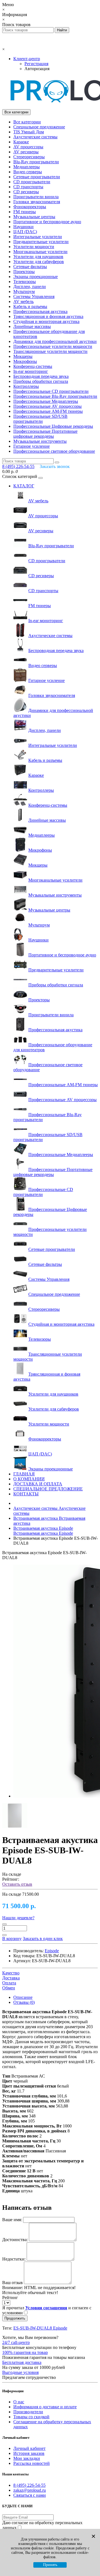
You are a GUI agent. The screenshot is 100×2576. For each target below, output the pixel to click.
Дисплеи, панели (30, 287)
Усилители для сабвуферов (39, 262)
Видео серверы (28, 172)
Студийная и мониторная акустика (46, 321)
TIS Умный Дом (29, 132)
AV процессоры (28, 147)
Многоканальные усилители (40, 252)
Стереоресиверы (29, 157)
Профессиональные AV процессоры (47, 406)
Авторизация (37, 69)
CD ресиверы (26, 192)
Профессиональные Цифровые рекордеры (53, 426)
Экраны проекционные (36, 277)
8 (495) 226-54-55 (29, 2485)
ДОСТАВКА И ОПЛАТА (38, 1484)
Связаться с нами (30, 2495)
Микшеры (23, 356)
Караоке (21, 142)
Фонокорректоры (30, 207)
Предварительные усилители (41, 242)
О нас (19, 2402)
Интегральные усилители (38, 237)
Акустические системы (35, 137)
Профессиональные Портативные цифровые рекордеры (45, 434)
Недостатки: (14, 2259)
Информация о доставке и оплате (45, 2407)
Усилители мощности (34, 247)
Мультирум (24, 292)
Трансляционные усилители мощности (50, 351)
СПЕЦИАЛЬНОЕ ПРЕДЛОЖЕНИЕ (48, 1489)
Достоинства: (15, 2240)
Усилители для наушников (38, 257)
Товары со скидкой (31, 2417)
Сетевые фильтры (30, 267)
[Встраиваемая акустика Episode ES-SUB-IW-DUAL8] (15, 1827)
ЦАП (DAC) (25, 232)
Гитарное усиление (32, 446)
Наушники (23, 227)
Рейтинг (10, 2298)
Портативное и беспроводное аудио (47, 222)
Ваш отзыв (12, 2283)
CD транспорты (28, 187)
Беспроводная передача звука (41, 376)
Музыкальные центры (34, 217)
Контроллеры (26, 386)
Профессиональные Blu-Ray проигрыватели (55, 396)
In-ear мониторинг (31, 371)
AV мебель (23, 301)
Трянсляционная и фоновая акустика (48, 316)
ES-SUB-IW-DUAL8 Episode (40, 2328)
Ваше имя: (12, 2220)
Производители (28, 2412)
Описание (23, 1997)
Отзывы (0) (24, 2002)
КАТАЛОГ (24, 486)
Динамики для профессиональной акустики (55, 341)
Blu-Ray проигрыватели (36, 162)
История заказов (29, 2453)
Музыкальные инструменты (40, 441)
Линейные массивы (32, 326)
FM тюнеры (25, 212)
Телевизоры (25, 282)
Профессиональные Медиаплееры (46, 401)
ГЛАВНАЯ (24, 1474)
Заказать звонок (55, 466)
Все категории (27, 122)
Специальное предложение (39, 127)
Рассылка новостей (32, 2463)
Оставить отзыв (17, 1884)
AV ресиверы (26, 152)
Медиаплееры (27, 167)
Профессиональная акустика (40, 311)
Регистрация (36, 64)
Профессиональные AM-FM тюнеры (48, 411)
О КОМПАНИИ (29, 1479)
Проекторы (24, 272)
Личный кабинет (29, 2448)
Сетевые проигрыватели (37, 177)
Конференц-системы (33, 366)
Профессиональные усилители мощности (53, 346)
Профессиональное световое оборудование (54, 451)
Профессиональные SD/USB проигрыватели (40, 419)
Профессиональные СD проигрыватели (51, 391)
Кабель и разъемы (30, 306)
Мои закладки (27, 2458)
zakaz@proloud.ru (30, 2490)
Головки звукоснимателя (37, 202)
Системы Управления (34, 296)
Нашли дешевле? (18, 1918)
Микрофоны (25, 361)
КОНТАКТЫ (26, 1494)
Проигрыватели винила (36, 197)
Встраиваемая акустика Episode (43, 1531)
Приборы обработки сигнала (41, 381)
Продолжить (15, 2318)
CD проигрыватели (32, 182)
